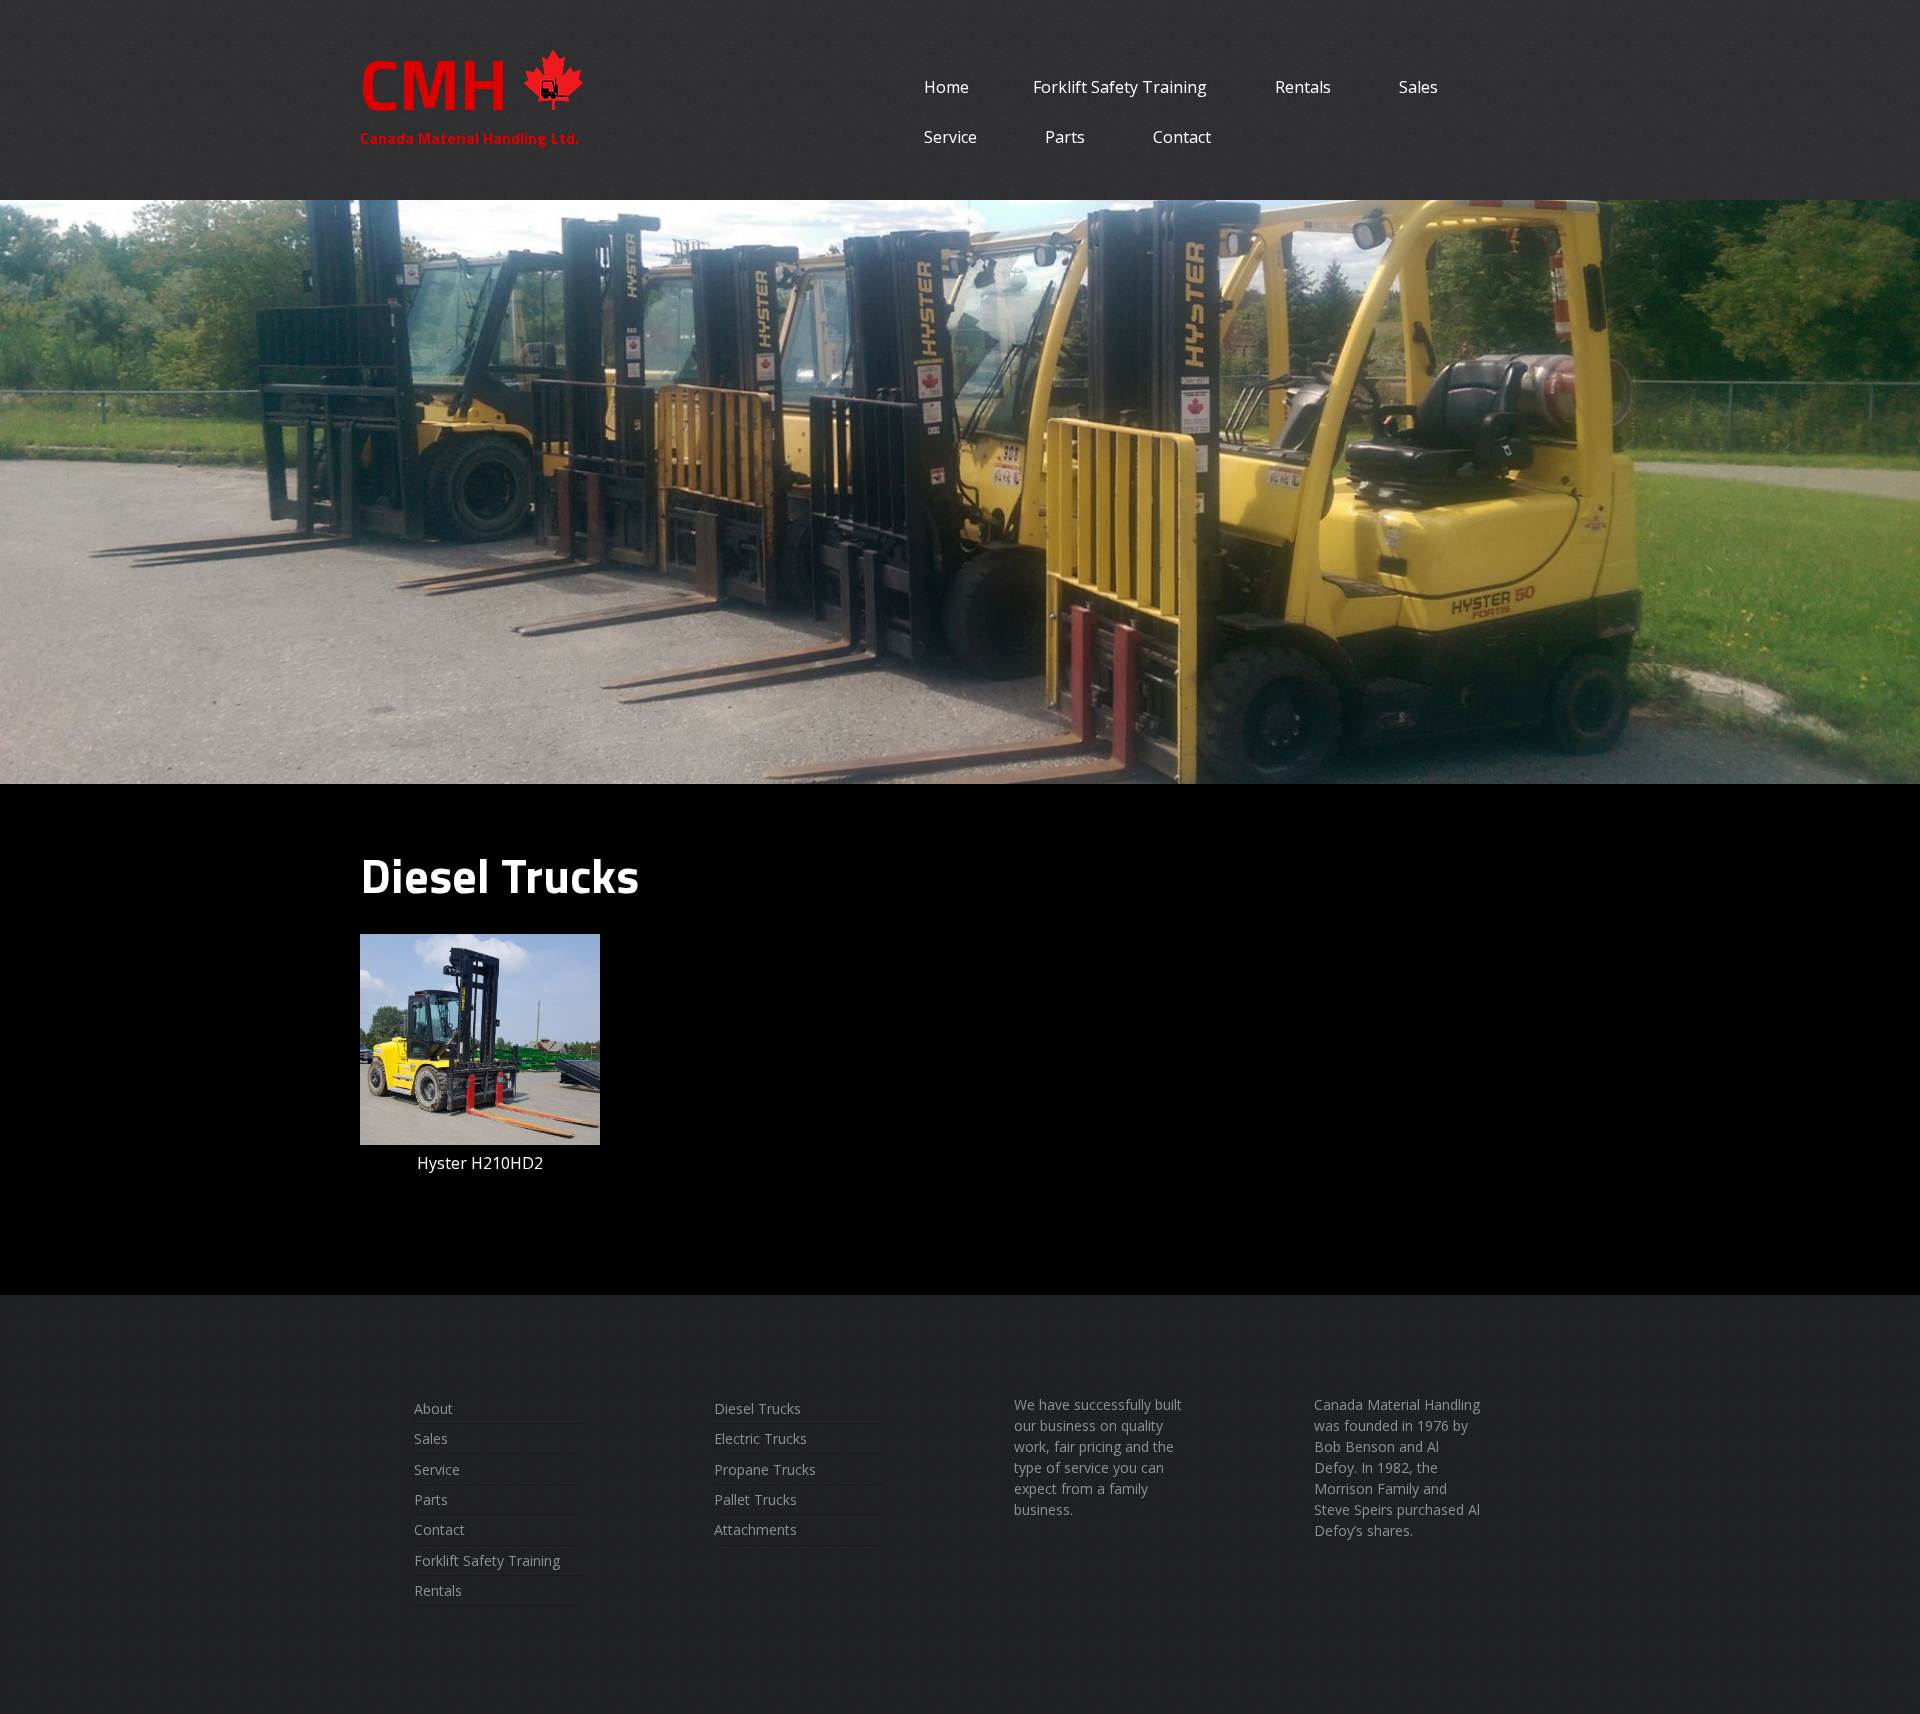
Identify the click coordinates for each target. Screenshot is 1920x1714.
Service (950, 137)
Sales (1418, 87)
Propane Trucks (765, 1469)
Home (946, 87)
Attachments (755, 1529)
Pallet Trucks (755, 1499)
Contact (1182, 137)
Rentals (1303, 87)
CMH (434, 83)
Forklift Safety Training (1120, 87)
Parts (1065, 137)
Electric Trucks (760, 1438)
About (433, 1408)
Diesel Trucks (757, 1408)
